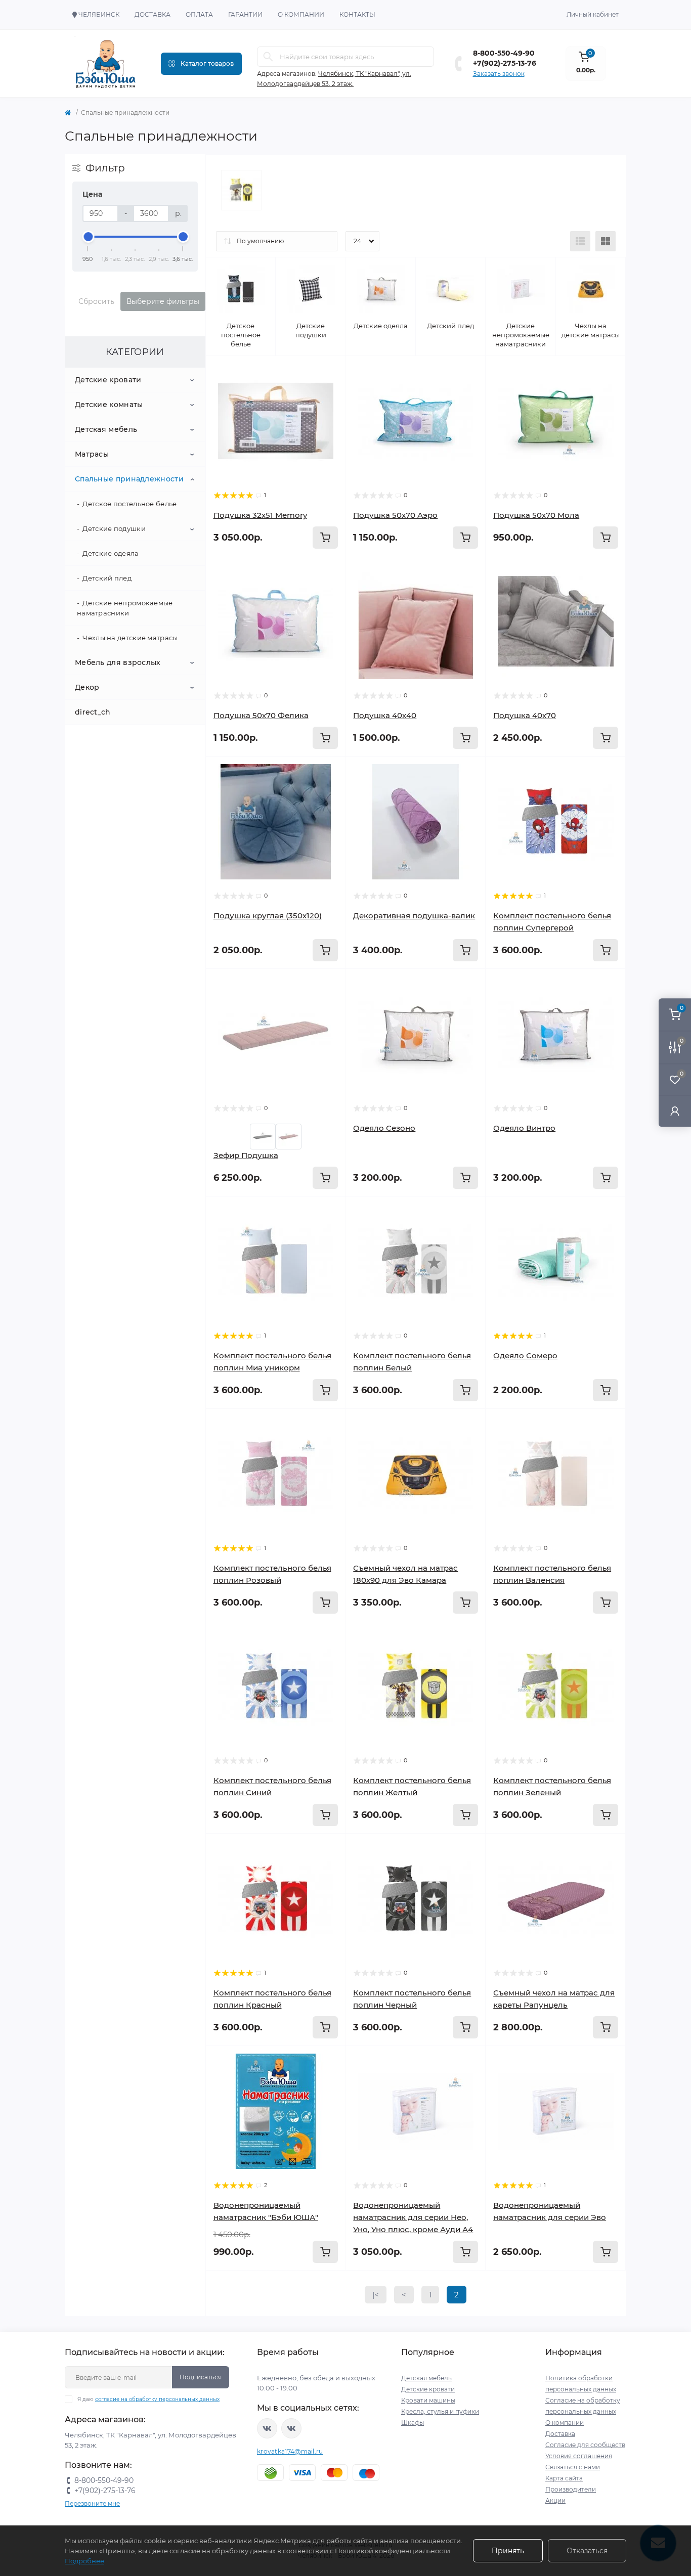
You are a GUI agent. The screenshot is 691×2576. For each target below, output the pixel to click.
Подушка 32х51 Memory (260, 515)
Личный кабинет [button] (593, 14)
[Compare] (330, 390)
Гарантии (245, 14)
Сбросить (96, 301)
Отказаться (587, 2551)
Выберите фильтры (163, 301)
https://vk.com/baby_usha (291, 2428)
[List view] (580, 241)
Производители (571, 2489)
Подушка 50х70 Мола (536, 515)
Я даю (148, 2399)
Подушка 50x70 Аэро (395, 515)
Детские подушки (114, 528)
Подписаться (201, 2377)
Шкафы (413, 2423)
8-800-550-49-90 (504, 53)
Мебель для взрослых (118, 662)
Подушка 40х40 (385, 715)
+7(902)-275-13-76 (505, 63)
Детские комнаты (109, 405)
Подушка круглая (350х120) (268, 916)
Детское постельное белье (129, 504)
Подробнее (84, 2561)
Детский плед (107, 578)
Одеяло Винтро (524, 1128)
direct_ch (93, 712)
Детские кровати (108, 380)
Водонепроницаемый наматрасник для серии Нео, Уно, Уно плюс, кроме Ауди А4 (413, 2217)
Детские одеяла (111, 553)
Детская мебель (106, 429)
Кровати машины (428, 2400)
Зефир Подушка (246, 1155)
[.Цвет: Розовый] (289, 1136)
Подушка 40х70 (525, 715)
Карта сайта (564, 2478)
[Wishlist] (330, 371)
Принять (508, 2551)
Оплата (199, 14)
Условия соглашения (579, 2456)
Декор (87, 687)
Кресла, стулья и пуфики (440, 2411)
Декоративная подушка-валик (414, 916)
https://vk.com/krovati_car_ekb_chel (267, 2428)
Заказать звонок (499, 74)
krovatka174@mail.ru (290, 2451)
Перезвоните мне (92, 2503)
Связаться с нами (573, 2467)
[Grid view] (606, 241)
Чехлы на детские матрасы (130, 638)
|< (376, 2295)
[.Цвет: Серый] (263, 1136)
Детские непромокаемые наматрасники (125, 608)
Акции (555, 2500)
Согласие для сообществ (585, 2445)
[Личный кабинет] (675, 1111)
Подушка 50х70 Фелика (261, 715)
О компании (301, 14)
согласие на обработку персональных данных (157, 2399)
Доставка (153, 14)
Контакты (357, 14)
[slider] (88, 237)
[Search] (268, 57)
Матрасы (92, 454)
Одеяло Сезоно (384, 1128)
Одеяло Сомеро (525, 1356)
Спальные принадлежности (129, 479)
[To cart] (325, 538)
